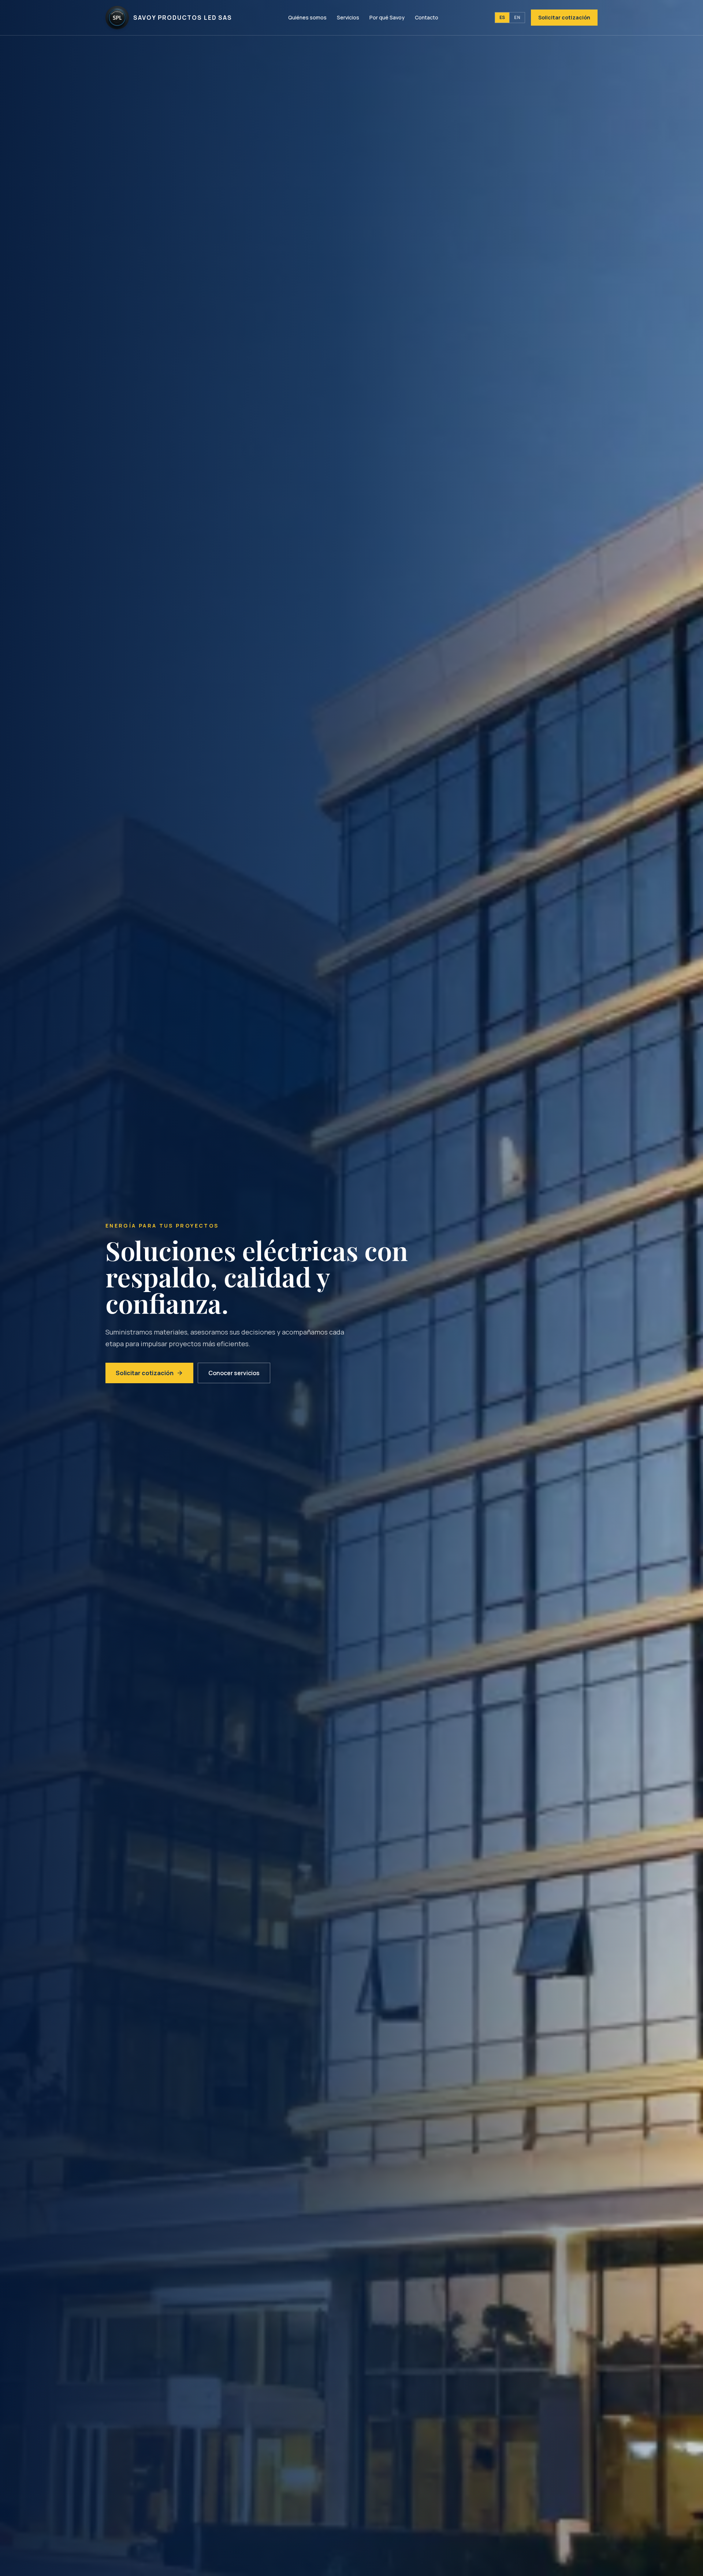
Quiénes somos (307, 17)
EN (517, 17)
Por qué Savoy (387, 17)
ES (502, 17)
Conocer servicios (234, 1373)
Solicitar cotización (564, 17)
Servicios (348, 17)
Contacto (427, 17)
